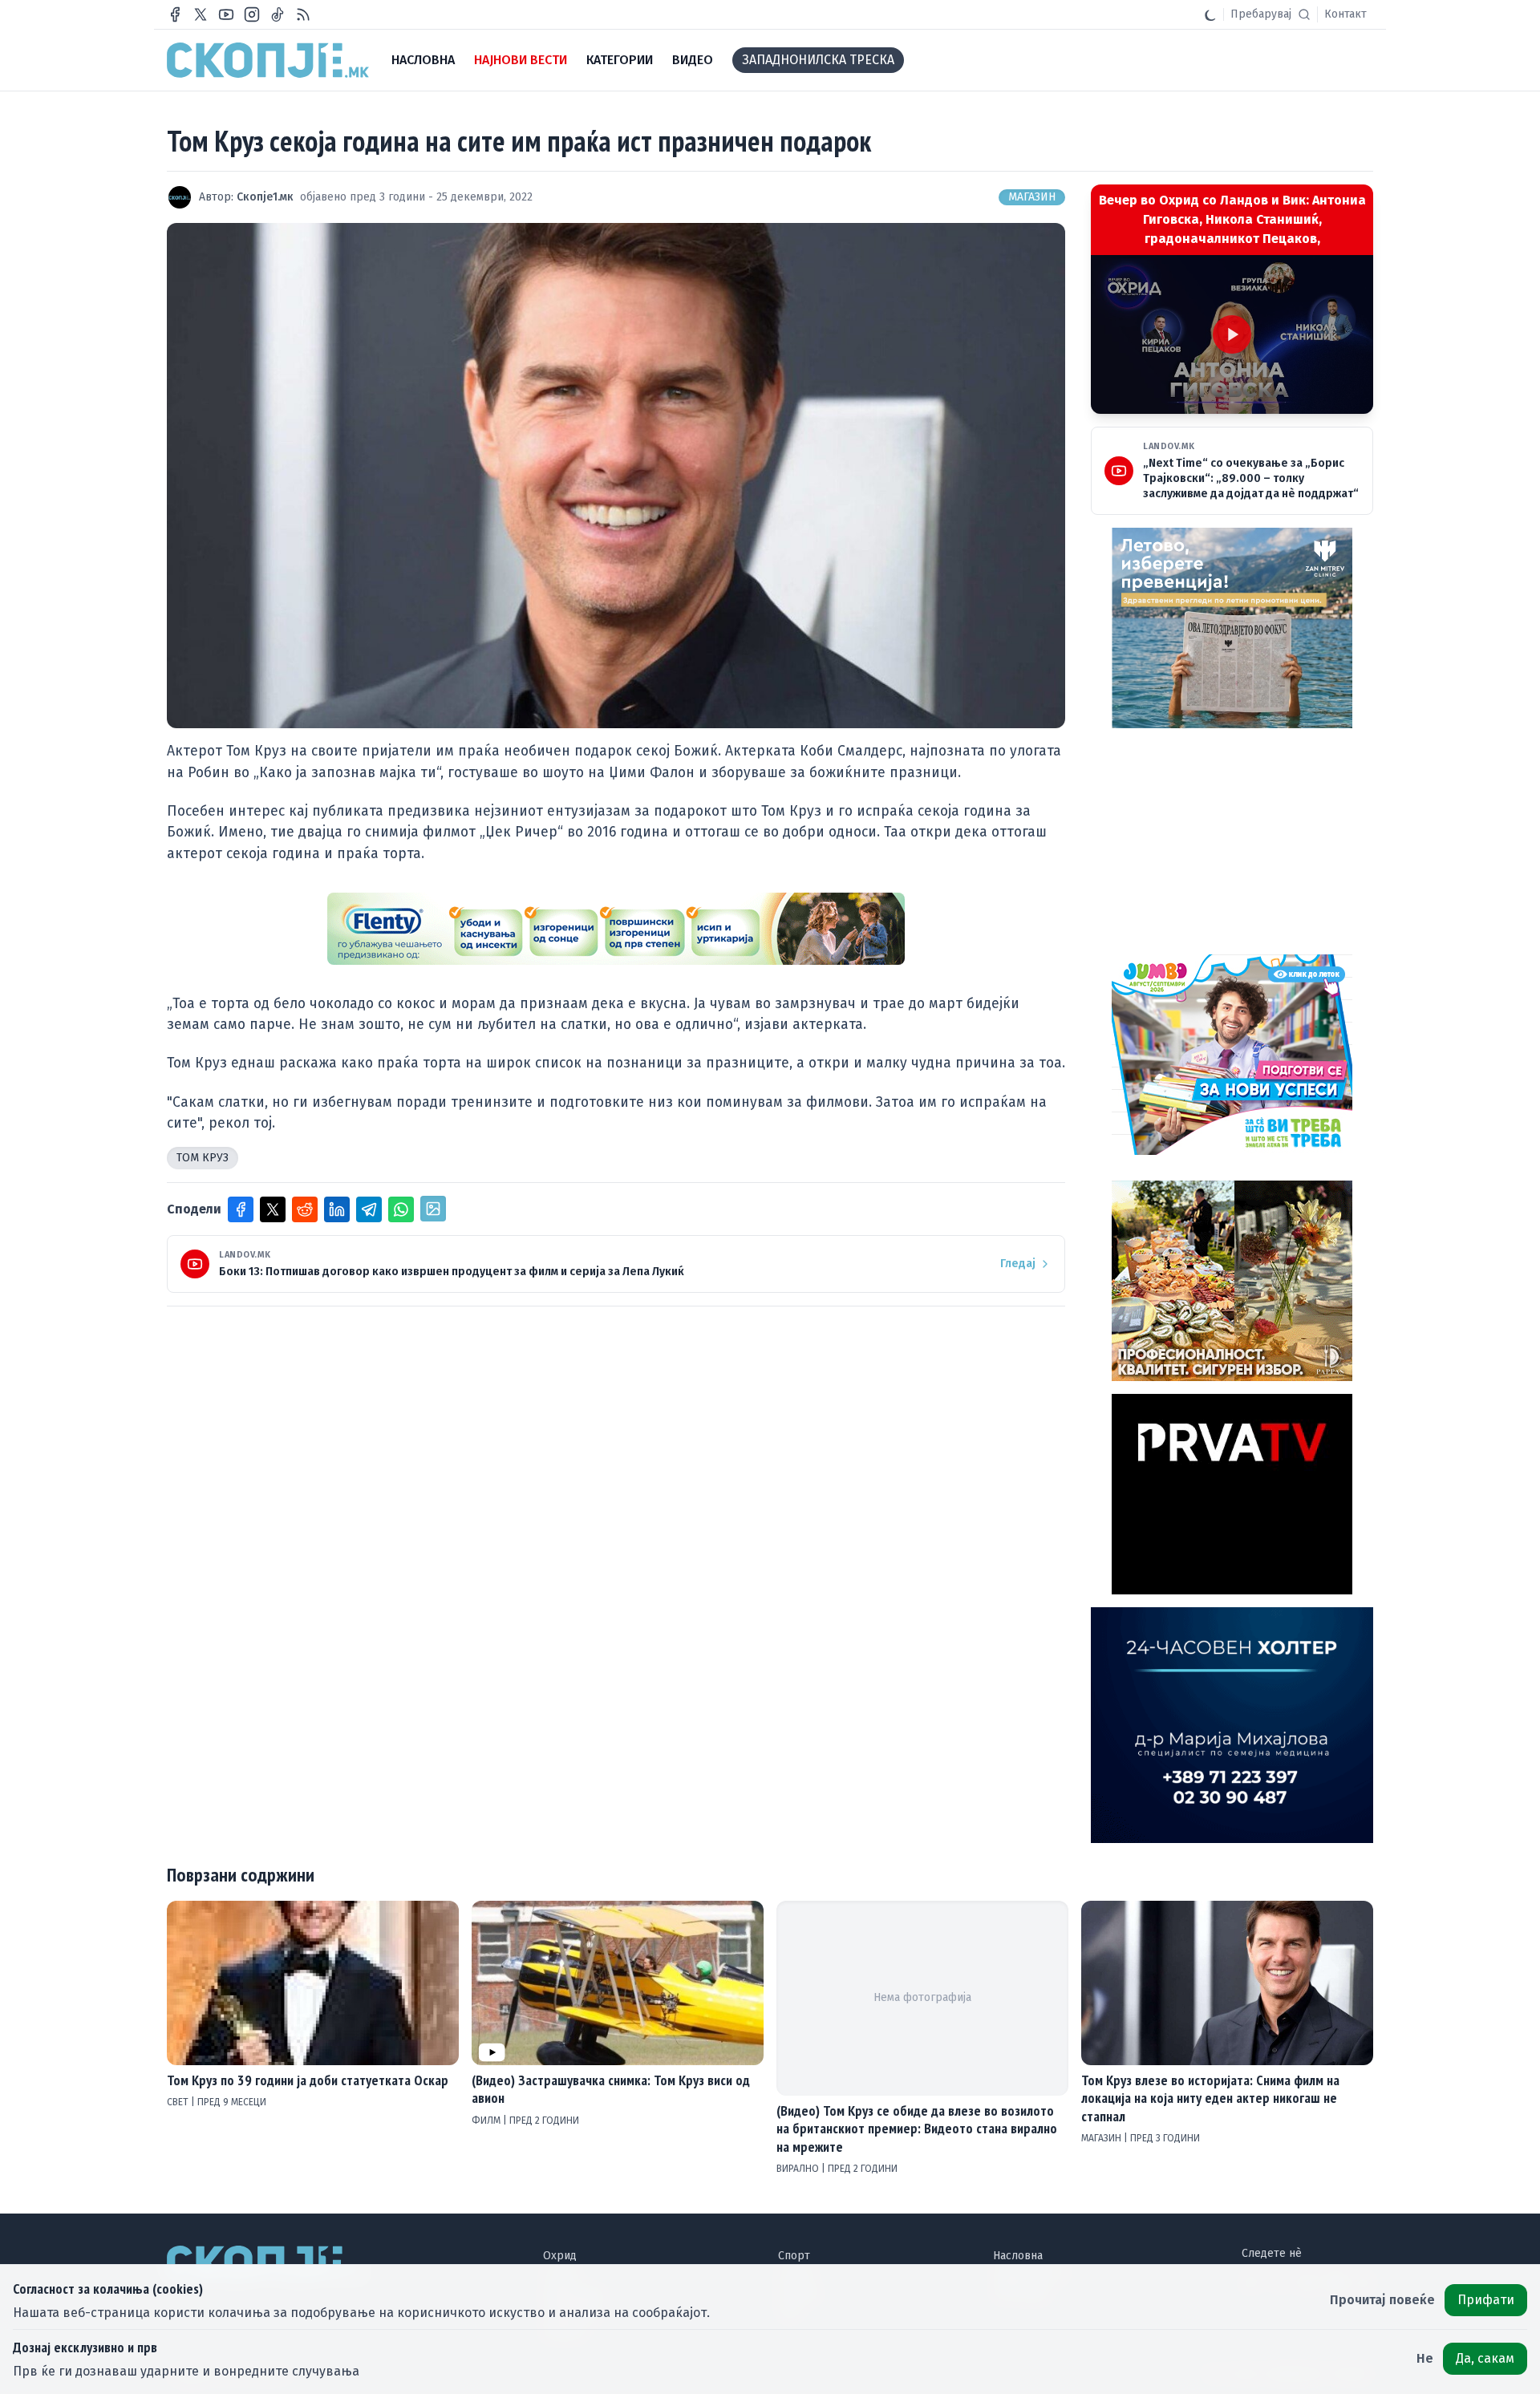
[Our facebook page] (175, 14)
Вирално (799, 2169)
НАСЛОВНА (423, 60)
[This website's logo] (268, 60)
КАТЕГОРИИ (620, 60)
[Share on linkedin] (337, 1209)
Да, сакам (1485, 2358)
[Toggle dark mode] (1210, 14)
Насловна (1018, 2256)
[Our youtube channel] (226, 14)
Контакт (1345, 14)
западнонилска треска (818, 60)
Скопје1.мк (265, 197)
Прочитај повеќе (1382, 2300)
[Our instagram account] (252, 14)
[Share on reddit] (305, 1209)
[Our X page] (201, 14)
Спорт (794, 2256)
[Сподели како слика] (433, 1209)
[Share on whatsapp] (401, 1209)
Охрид (560, 2256)
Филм (487, 2121)
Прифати (1486, 2300)
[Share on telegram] (369, 1209)
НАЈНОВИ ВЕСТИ (521, 60)
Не (1425, 2358)
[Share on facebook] (241, 1209)
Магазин (1032, 197)
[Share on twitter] (273, 1209)
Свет (179, 2102)
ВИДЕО (693, 60)
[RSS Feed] (303, 14)
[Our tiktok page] (278, 14)
